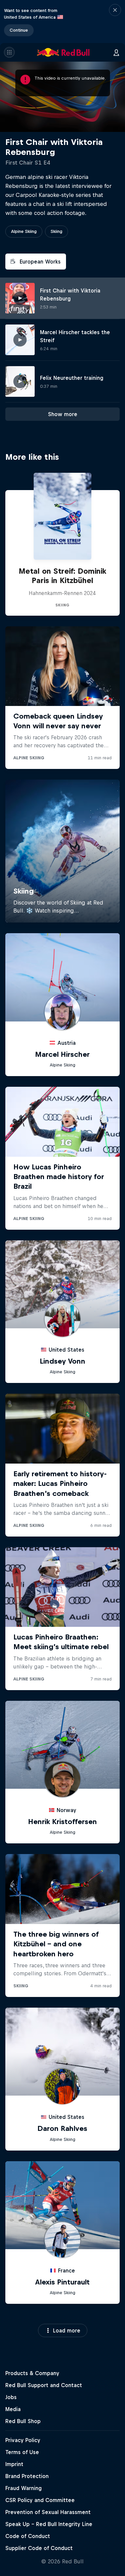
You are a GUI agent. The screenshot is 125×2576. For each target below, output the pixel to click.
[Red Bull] (63, 52)
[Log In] (116, 52)
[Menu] (9, 52)
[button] (115, 21)
